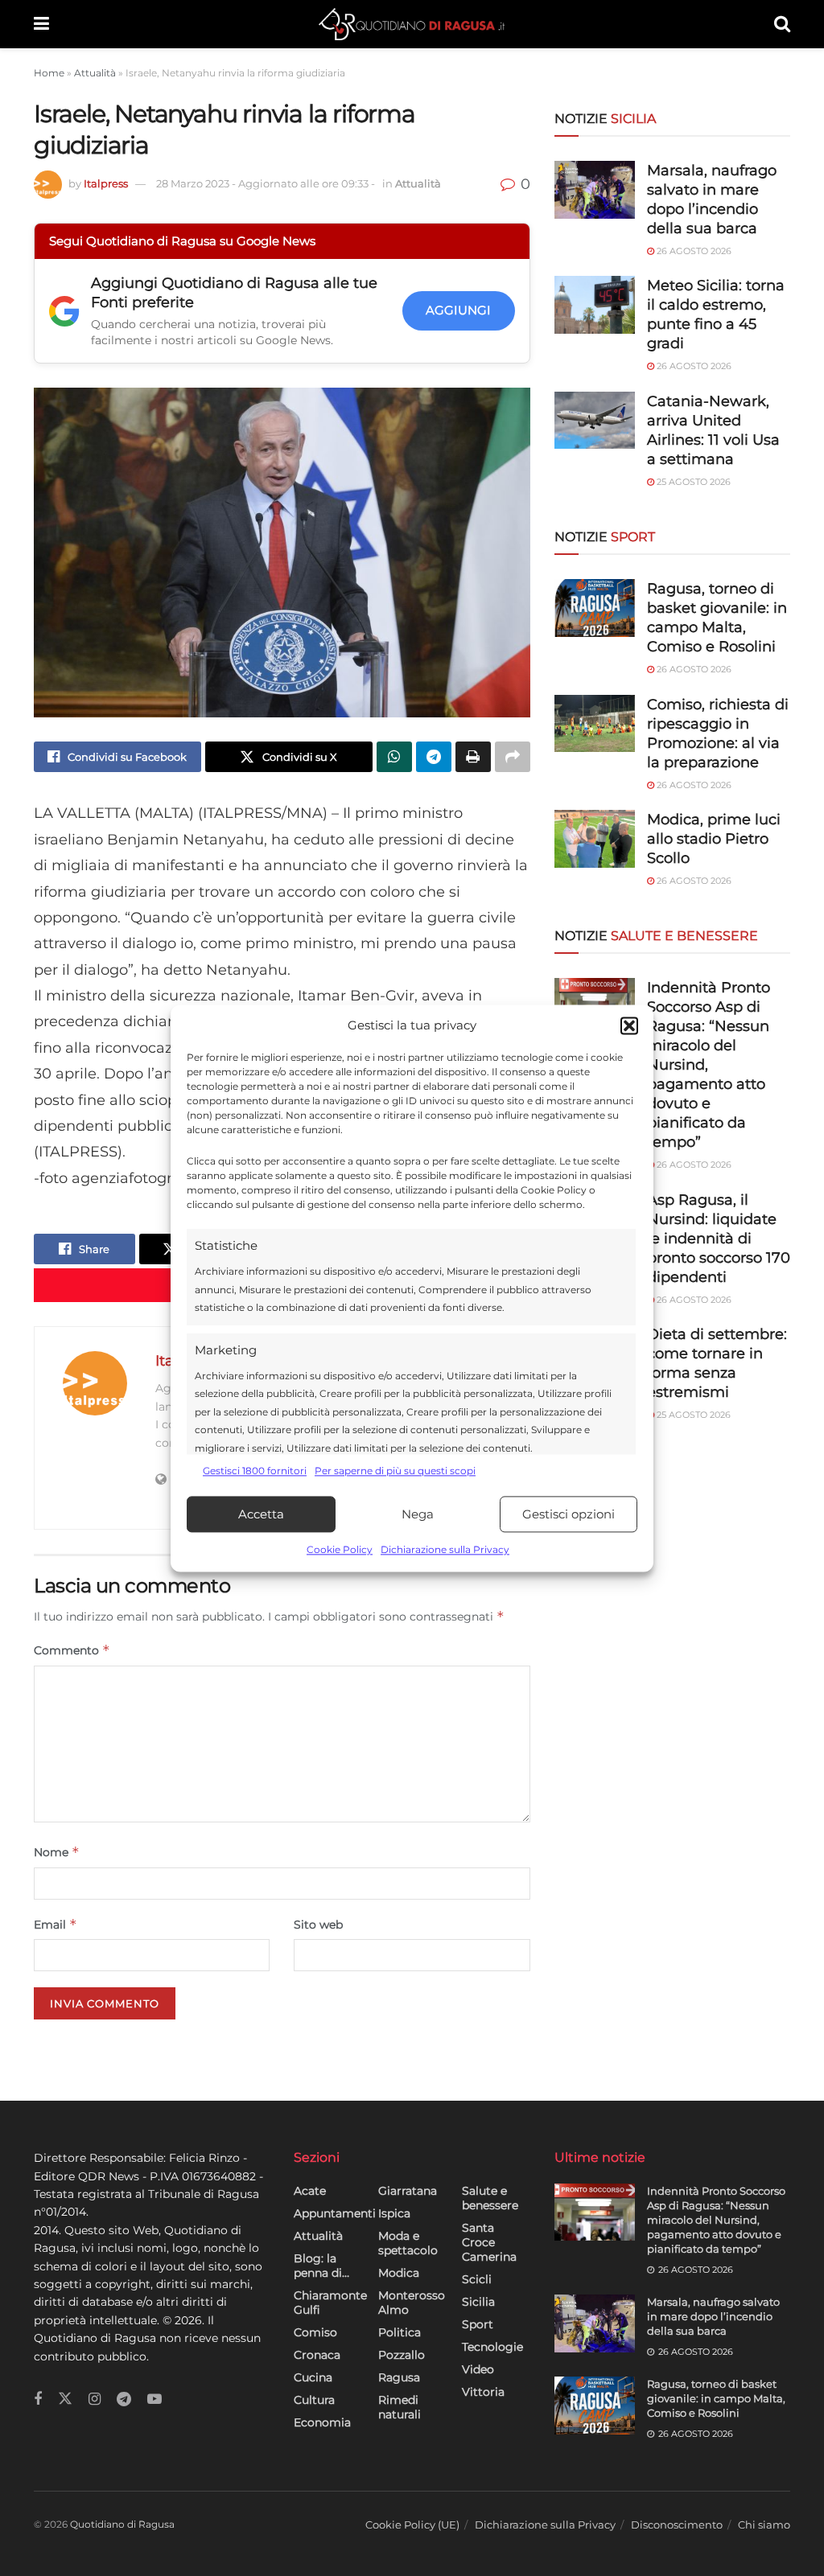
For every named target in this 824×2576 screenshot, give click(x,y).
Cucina (313, 2377)
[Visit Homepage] (412, 24)
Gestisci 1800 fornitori (255, 1471)
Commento (72, 1650)
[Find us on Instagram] (95, 2399)
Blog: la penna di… (321, 2266)
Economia (322, 2422)
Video (478, 2369)
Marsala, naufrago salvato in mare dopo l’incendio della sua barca (713, 2316)
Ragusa (399, 2377)
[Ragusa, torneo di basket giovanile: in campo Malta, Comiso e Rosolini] (595, 608)
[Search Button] (782, 24)
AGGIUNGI (458, 310)
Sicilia (478, 2302)
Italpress (106, 183)
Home (49, 73)
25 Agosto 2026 (692, 482)
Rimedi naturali (400, 2407)
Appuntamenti (335, 2213)
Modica (399, 2273)
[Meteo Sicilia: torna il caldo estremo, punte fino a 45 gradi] (595, 305)
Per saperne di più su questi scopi (395, 1471)
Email (56, 1924)
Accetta (261, 1514)
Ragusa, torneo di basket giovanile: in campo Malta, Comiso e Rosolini (716, 2398)
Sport (478, 2324)
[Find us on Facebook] (38, 2399)
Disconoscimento (677, 2525)
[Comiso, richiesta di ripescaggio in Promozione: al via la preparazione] (595, 724)
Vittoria (483, 2392)
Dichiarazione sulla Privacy (445, 1550)
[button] (629, 1025)
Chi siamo (764, 2525)
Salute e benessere (490, 2198)
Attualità (95, 73)
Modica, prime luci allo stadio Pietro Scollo (714, 839)
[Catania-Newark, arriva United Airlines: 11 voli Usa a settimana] (595, 421)
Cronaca (317, 2355)
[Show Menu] (41, 24)
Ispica (394, 2213)
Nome (57, 1852)
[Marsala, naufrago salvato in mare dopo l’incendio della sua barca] (595, 190)
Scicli (477, 2279)
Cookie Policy (340, 1550)
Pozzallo (402, 2355)
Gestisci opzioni (569, 1514)
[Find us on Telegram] (124, 2399)
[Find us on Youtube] (154, 2399)
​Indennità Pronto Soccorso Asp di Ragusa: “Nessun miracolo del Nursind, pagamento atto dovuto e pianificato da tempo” (716, 2220)
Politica (400, 2332)
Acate (310, 2191)
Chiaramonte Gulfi (330, 2303)
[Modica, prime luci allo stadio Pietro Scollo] (595, 839)
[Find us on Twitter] (65, 2399)
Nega (418, 1514)
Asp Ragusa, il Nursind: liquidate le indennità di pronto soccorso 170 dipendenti (719, 1239)
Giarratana (408, 2191)
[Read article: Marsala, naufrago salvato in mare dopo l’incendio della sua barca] (595, 2323)
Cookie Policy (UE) (412, 2525)
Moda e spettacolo (408, 2243)
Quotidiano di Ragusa (122, 2524)
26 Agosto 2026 (693, 251)
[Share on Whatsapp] (394, 757)
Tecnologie (492, 2347)
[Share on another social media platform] (513, 757)
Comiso (315, 2332)
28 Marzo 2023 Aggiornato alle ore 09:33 (266, 183)
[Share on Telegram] (434, 757)
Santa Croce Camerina (489, 2242)
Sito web (318, 1925)
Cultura (314, 2400)
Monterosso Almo (412, 2303)
